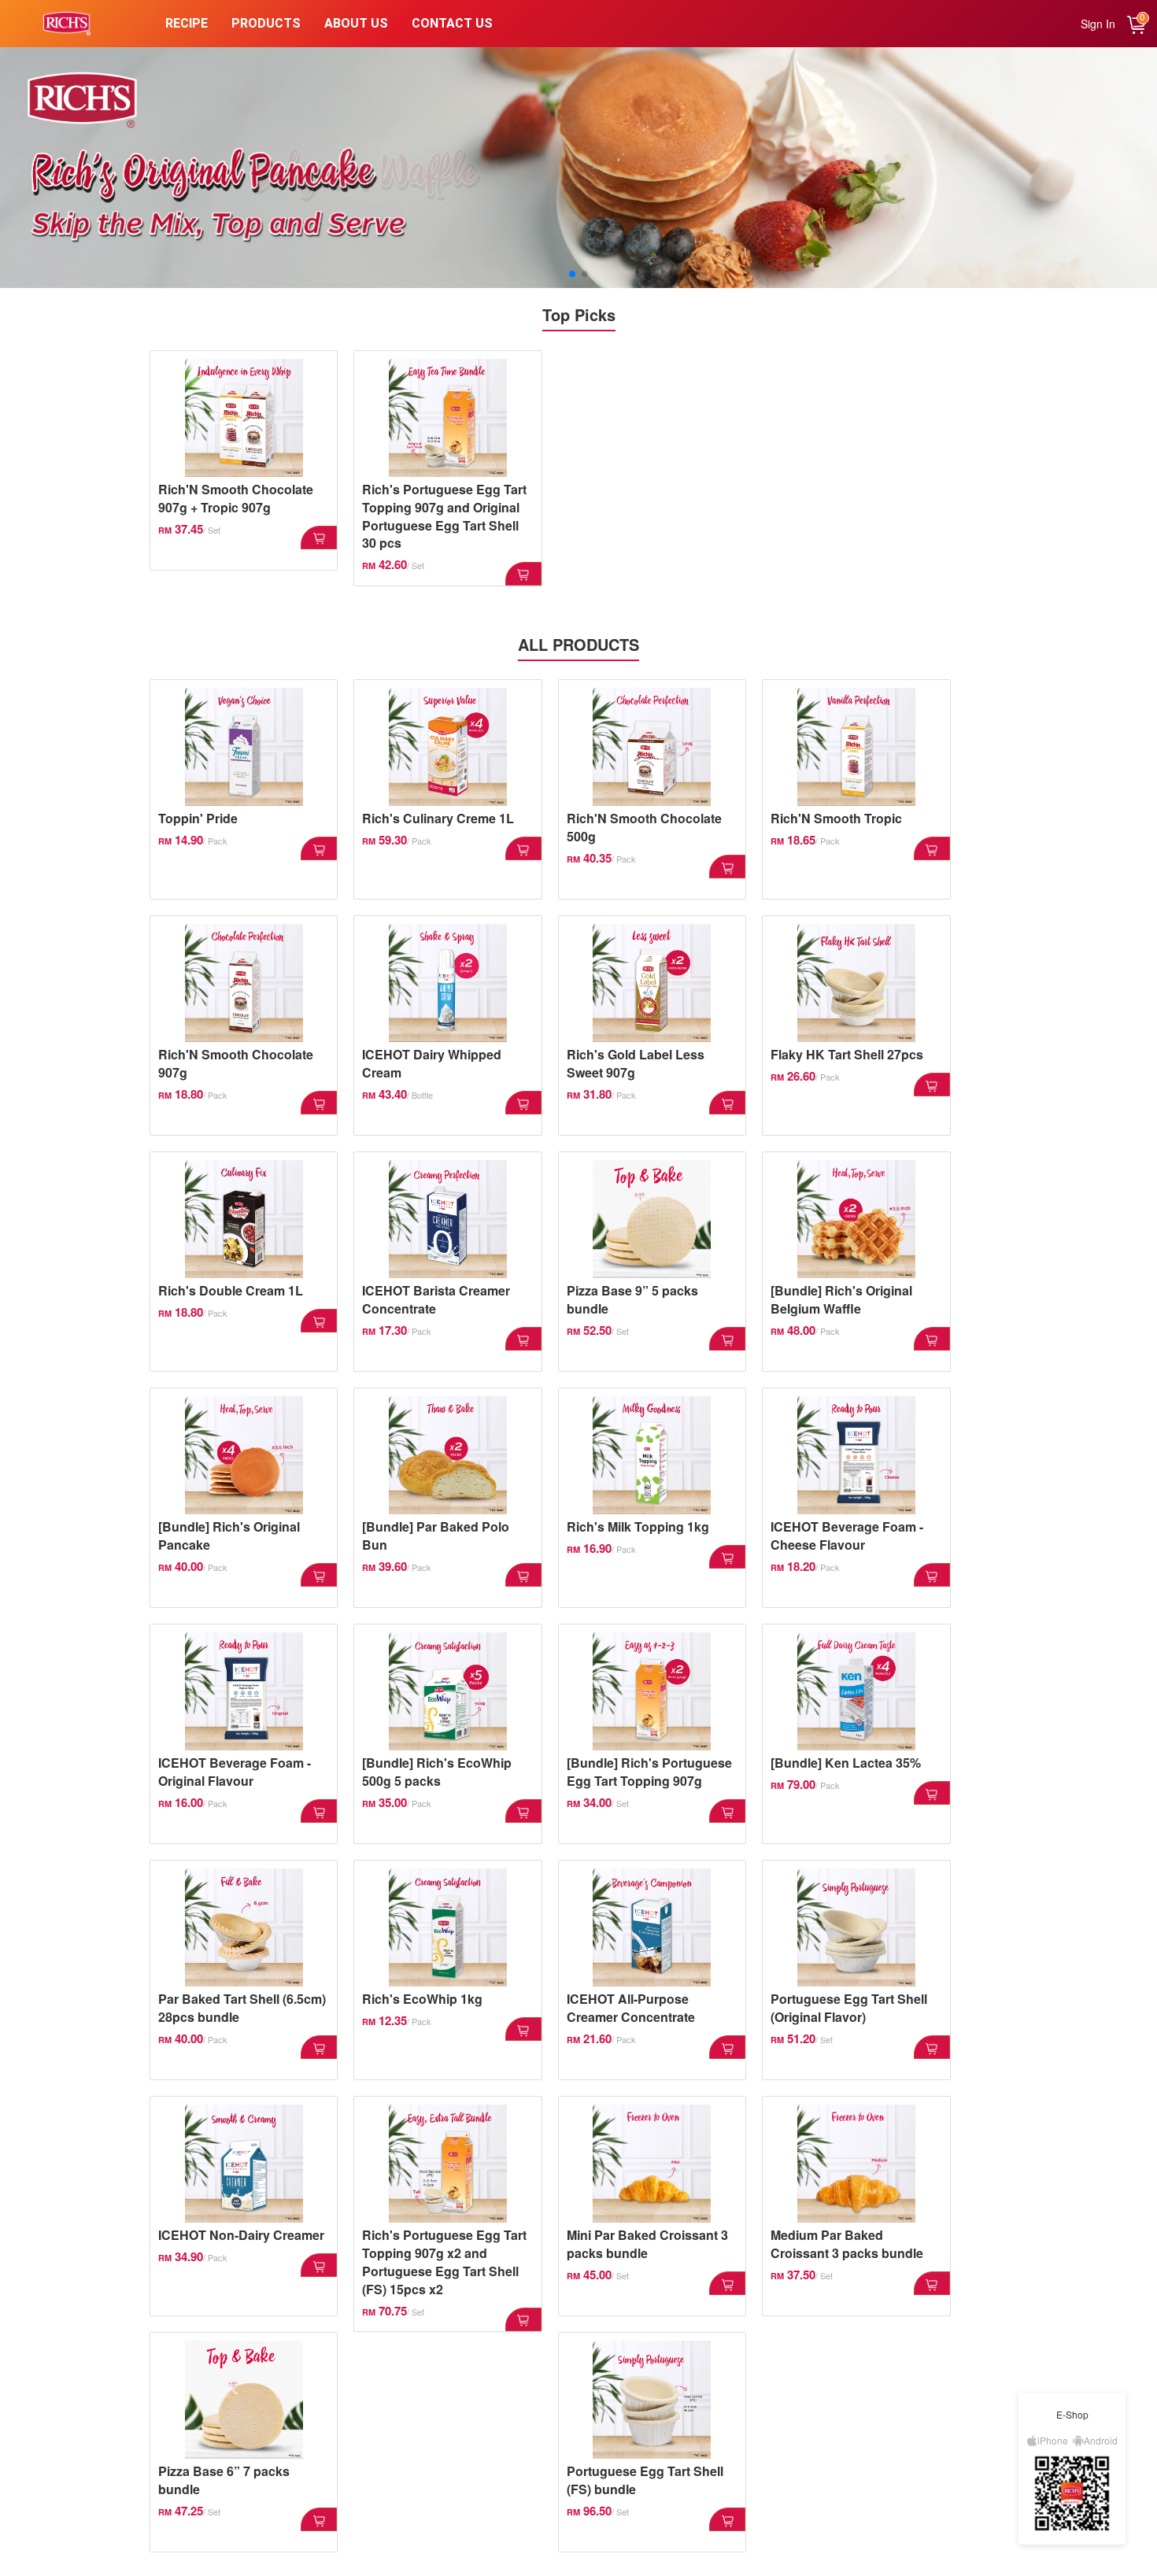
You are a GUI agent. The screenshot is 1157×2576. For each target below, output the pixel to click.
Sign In (1098, 24)
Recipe (187, 23)
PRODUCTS (266, 23)
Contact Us (452, 23)
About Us (356, 23)
